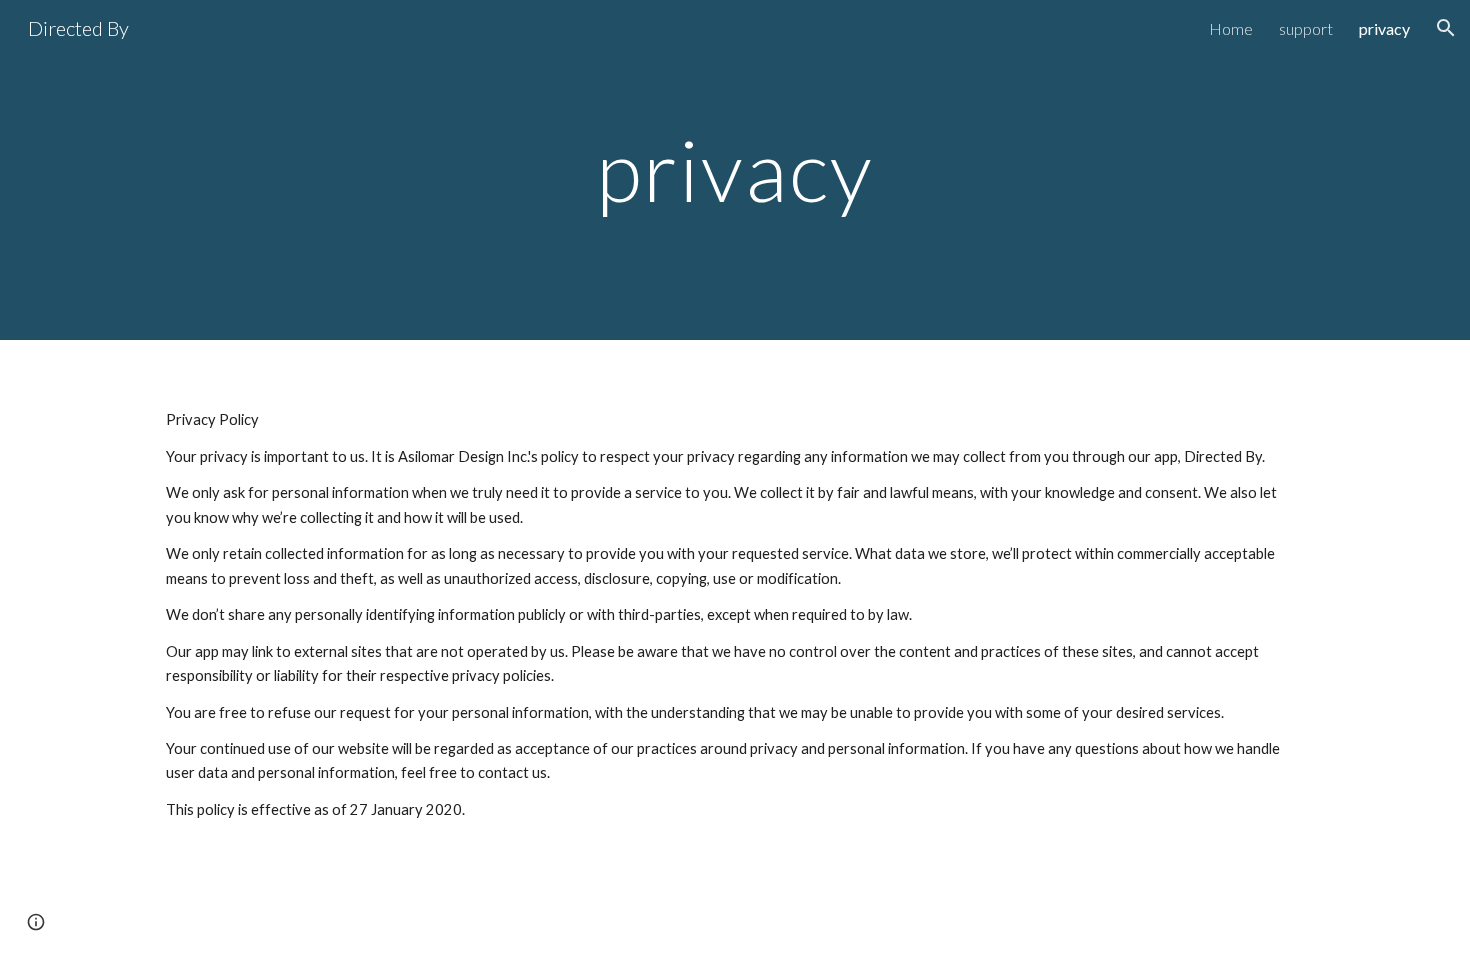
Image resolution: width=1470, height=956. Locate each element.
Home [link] (1231, 28)
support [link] (1306, 28)
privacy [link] (1384, 28)
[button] (1446, 28)
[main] (735, 169)
